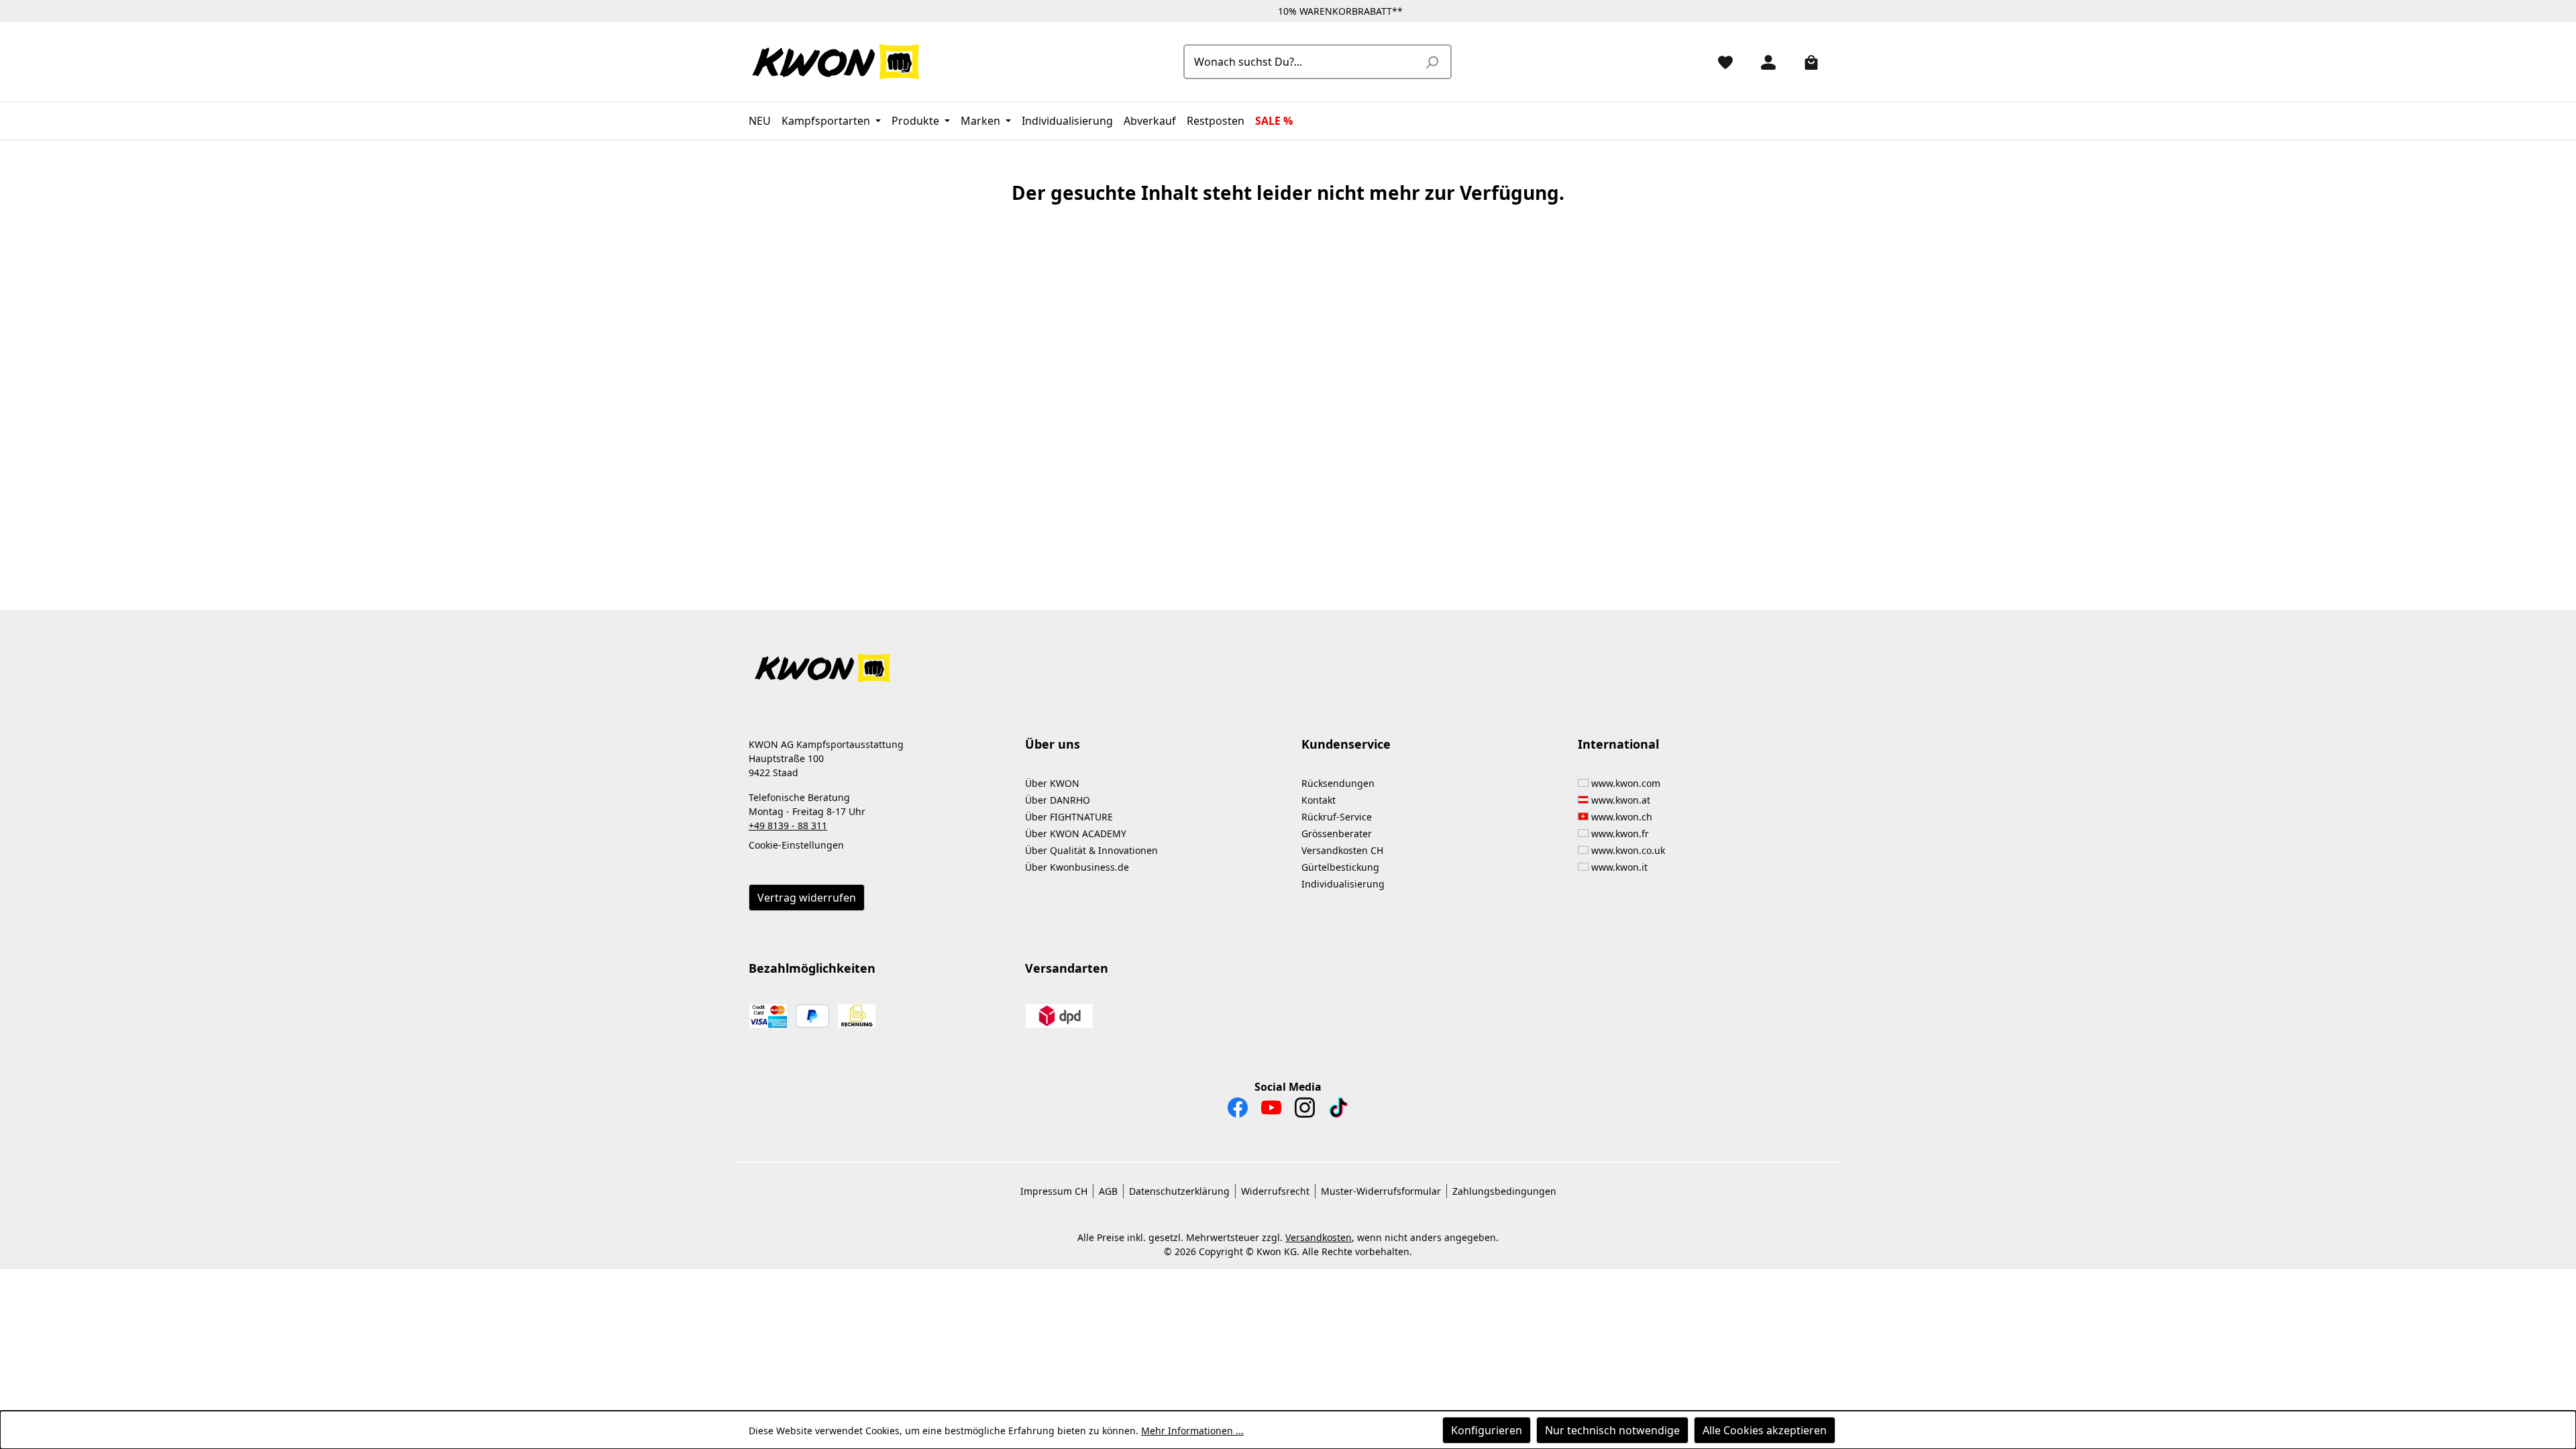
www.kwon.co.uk (1628, 850)
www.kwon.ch (1622, 817)
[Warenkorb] (1806, 62)
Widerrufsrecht (1275, 1191)
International (1618, 744)
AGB (1108, 1191)
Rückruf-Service (1337, 817)
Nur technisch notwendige (1612, 1430)
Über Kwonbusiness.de (1077, 867)
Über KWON (1052, 783)
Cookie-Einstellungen (796, 845)
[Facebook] (1238, 1111)
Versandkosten (1319, 1237)
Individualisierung (1343, 884)
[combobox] (1302, 62)
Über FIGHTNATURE (1069, 817)
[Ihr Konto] (1763, 62)
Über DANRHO (1058, 800)
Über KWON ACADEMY (1076, 834)
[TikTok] (1338, 1111)
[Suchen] (1432, 62)
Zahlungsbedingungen (1504, 1191)
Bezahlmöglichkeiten (812, 968)
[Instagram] (1305, 1111)
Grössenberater (1337, 834)
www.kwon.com (1626, 783)
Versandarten (1067, 968)
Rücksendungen (1338, 783)
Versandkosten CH (1342, 850)
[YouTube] (1271, 1111)
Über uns (1053, 744)
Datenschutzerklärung (1179, 1191)
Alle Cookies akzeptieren (1765, 1430)
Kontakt (1319, 800)
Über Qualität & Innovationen (1091, 850)
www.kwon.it (1619, 867)
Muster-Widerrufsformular (1381, 1191)
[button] (1288, 660)
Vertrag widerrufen (807, 898)
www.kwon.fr (1620, 834)
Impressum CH (1054, 1191)
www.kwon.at (1621, 800)
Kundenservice (1346, 744)
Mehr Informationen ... (1192, 1431)
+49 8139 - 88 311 (788, 825)
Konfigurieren (1487, 1430)
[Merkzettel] (1720, 62)
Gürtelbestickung (1340, 867)
